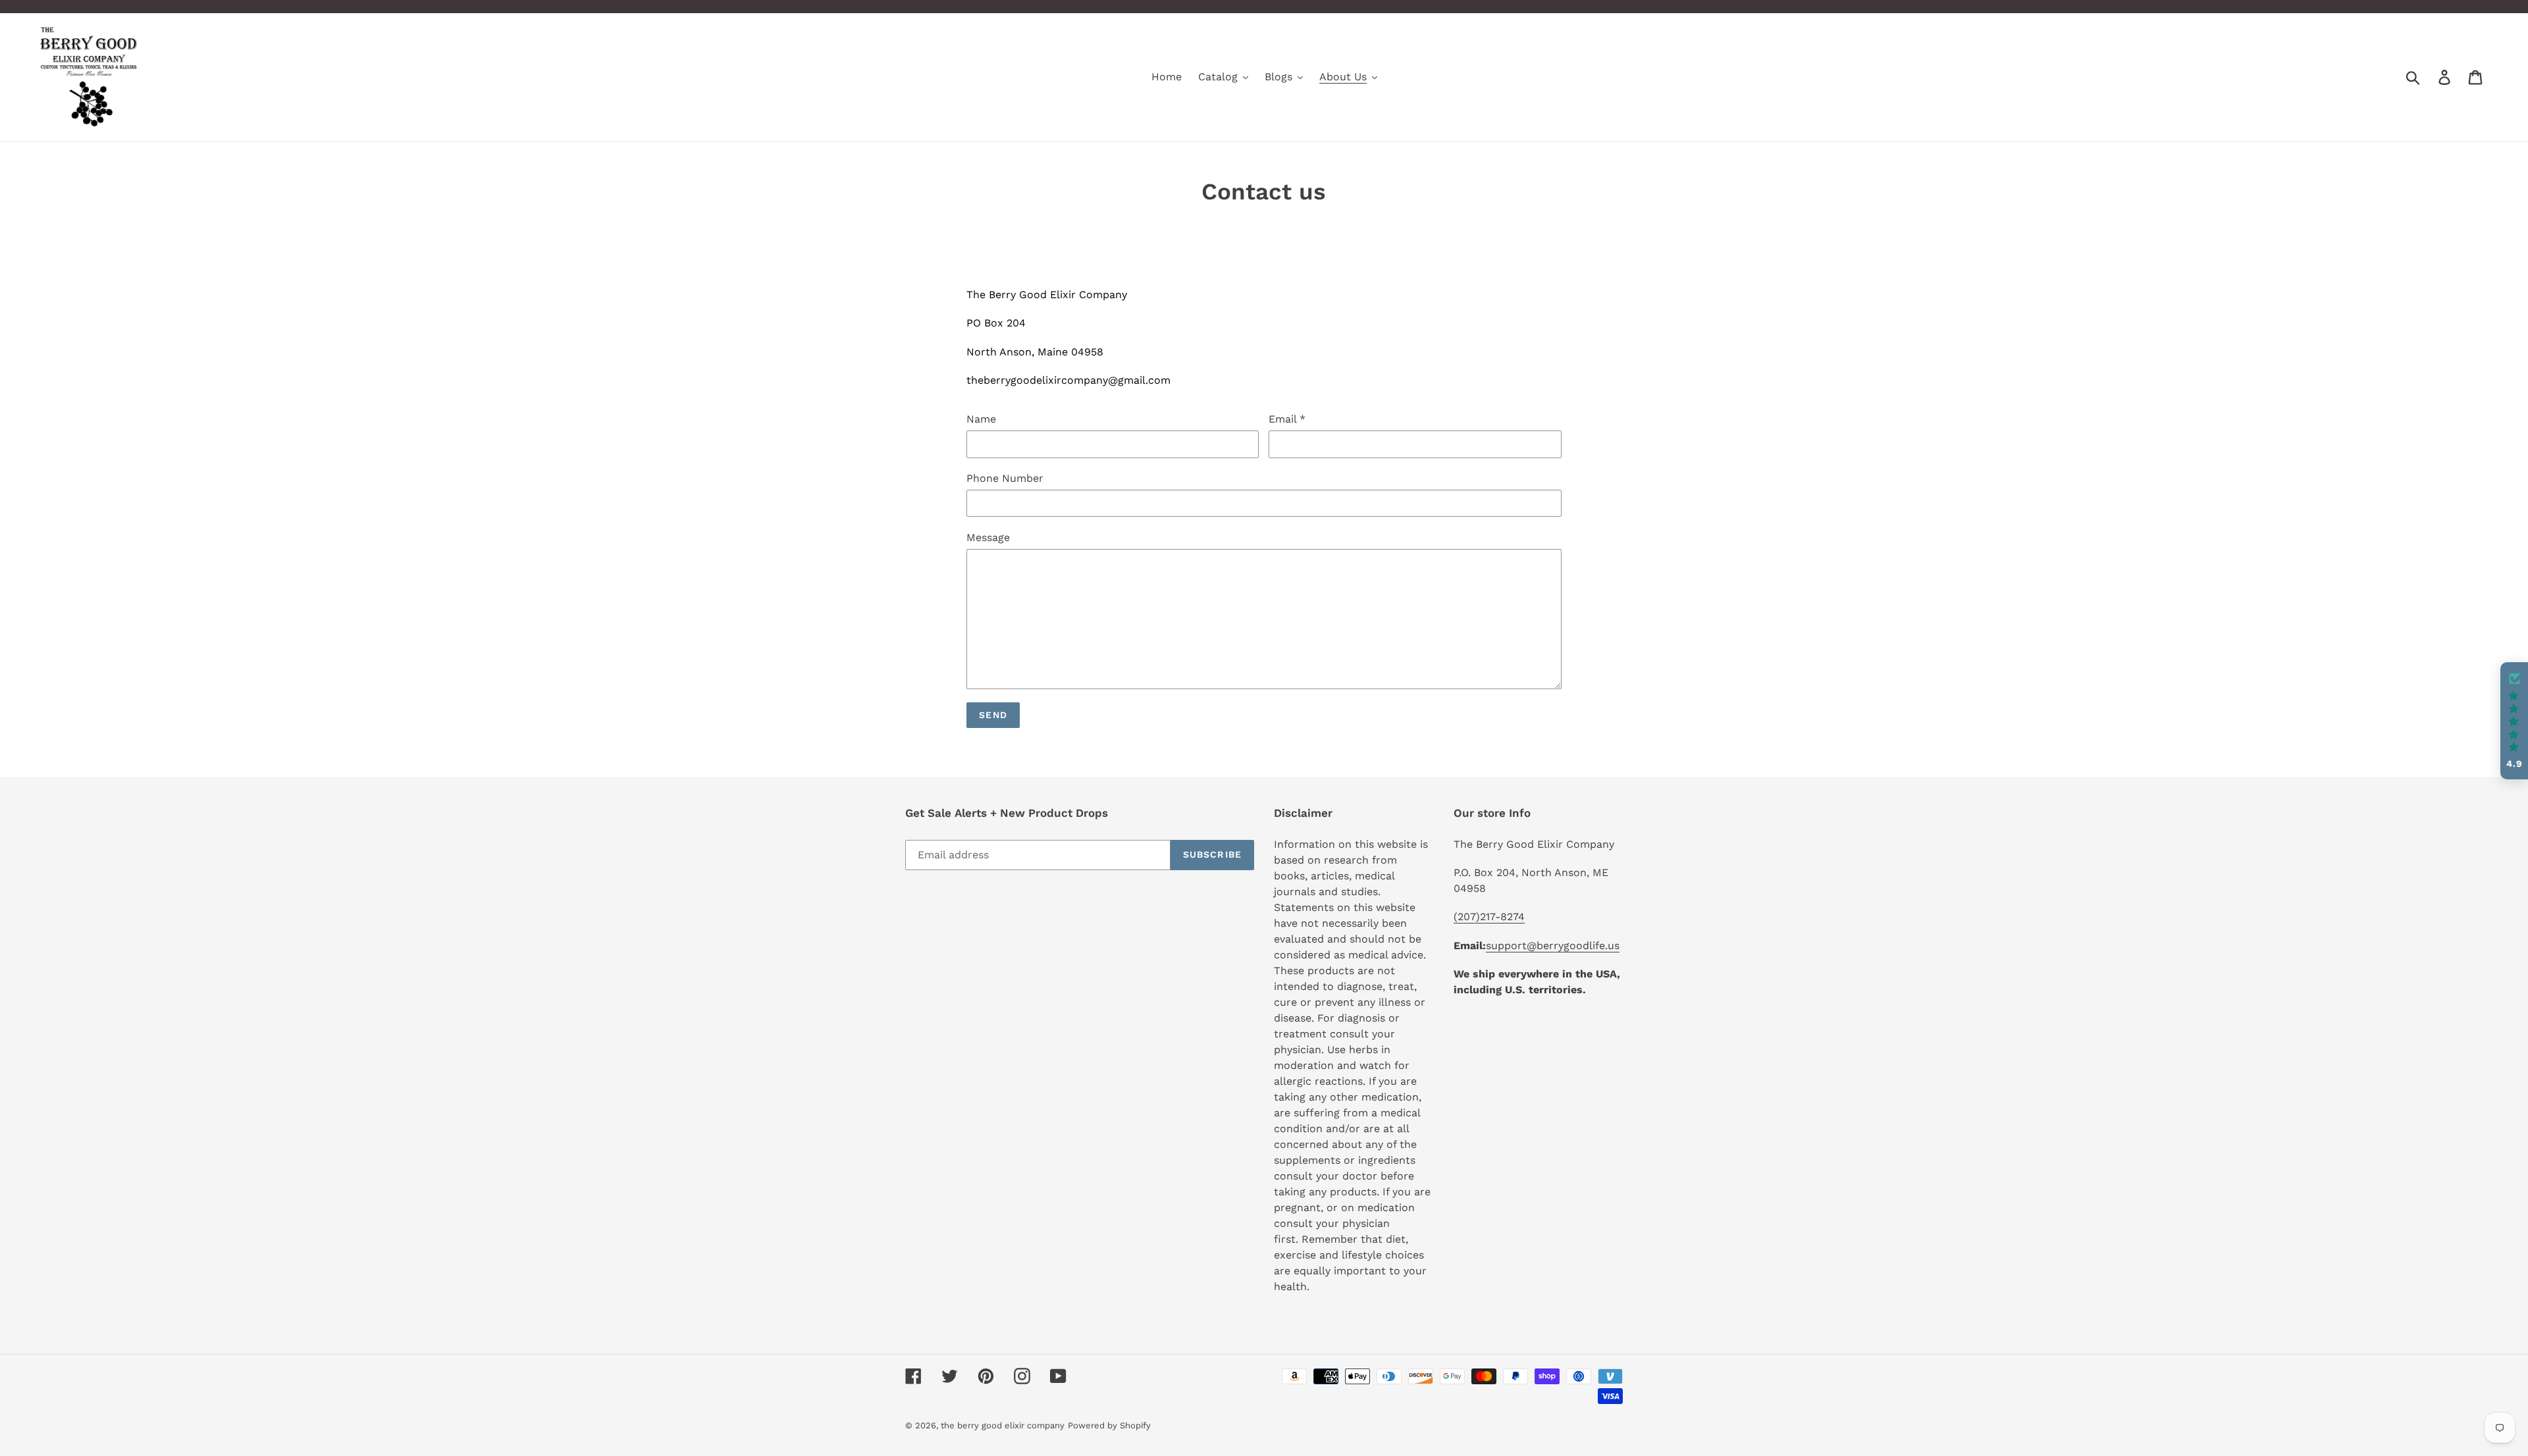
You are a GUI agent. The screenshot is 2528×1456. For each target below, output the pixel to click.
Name (981, 419)
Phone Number (1005, 478)
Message (988, 537)
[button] (2514, 721)
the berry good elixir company (1003, 1425)
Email (1287, 419)
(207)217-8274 (1489, 917)
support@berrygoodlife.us (1553, 946)
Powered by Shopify (1109, 1425)
